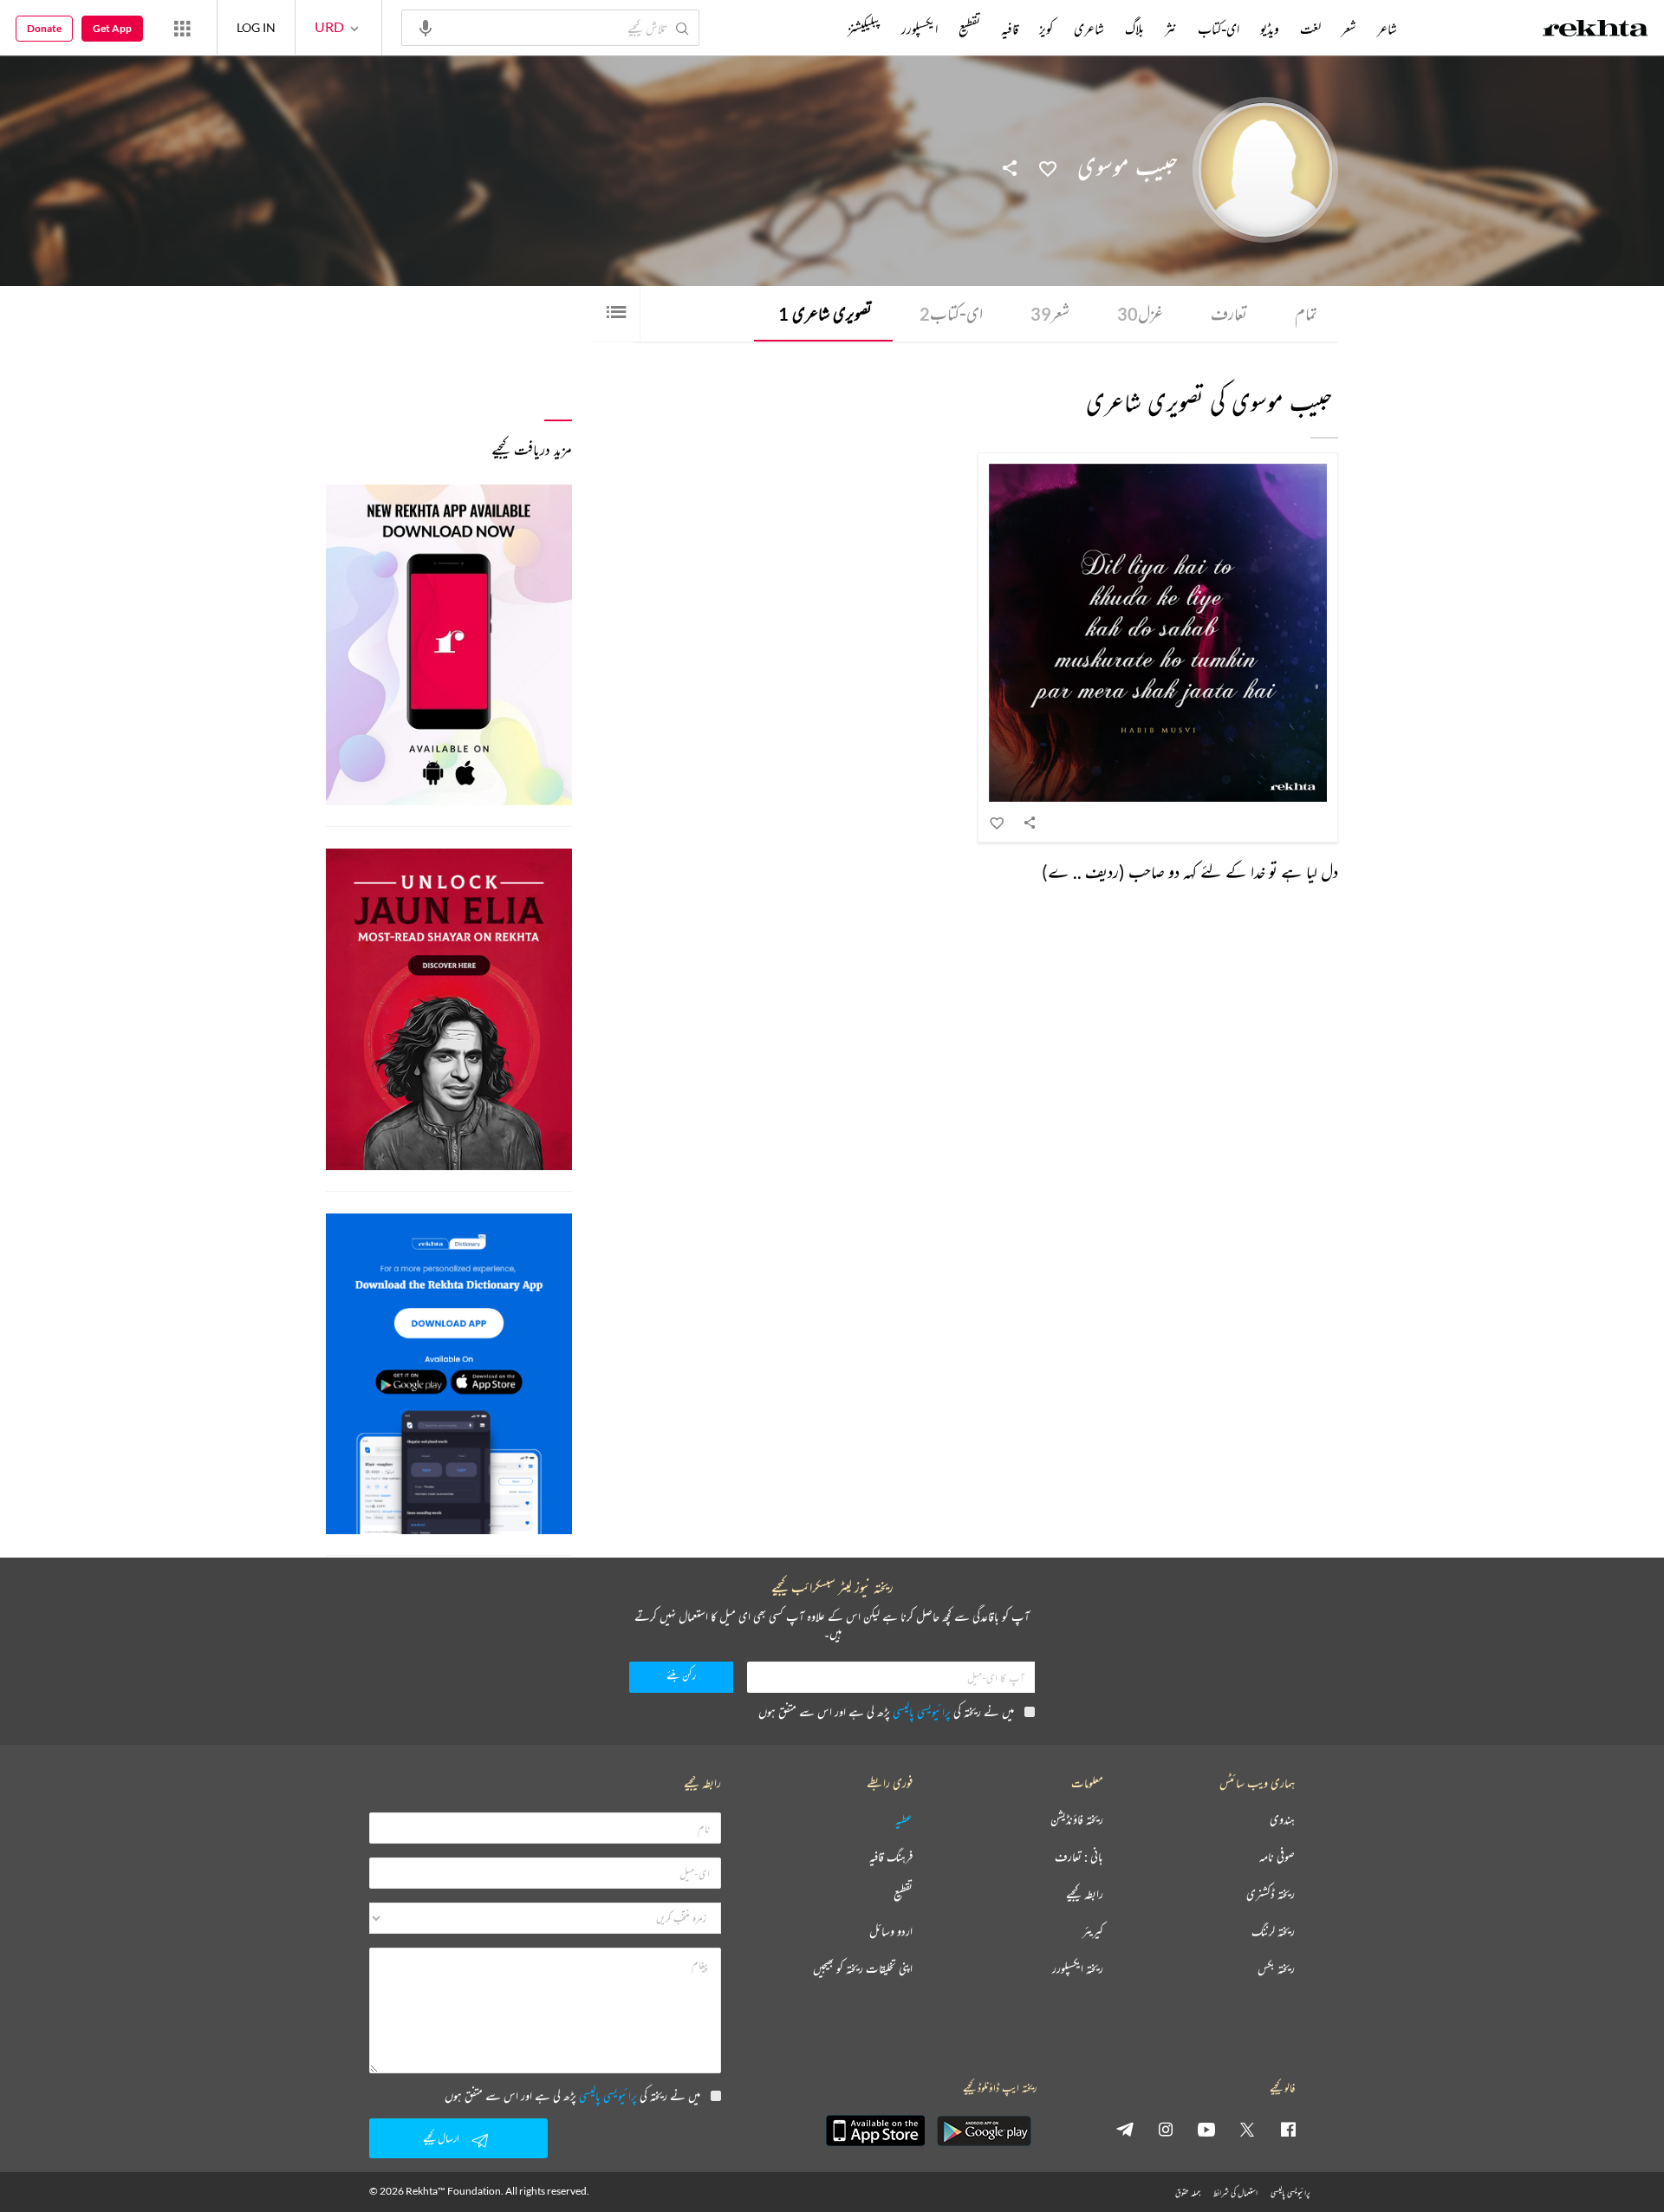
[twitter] (1247, 2129)
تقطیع (969, 29)
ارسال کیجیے (441, 2138)
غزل (1140, 313)
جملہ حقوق (1188, 2192)
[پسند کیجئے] (1048, 167)
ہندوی (1282, 1820)
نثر (1171, 29)
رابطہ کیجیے (1085, 1894)
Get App (112, 28)
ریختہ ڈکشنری (1271, 1894)
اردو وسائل (891, 1932)
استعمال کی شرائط (1235, 2192)
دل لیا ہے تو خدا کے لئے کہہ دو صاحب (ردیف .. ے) (1190, 872)
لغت (1310, 29)
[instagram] (1166, 2129)
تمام (1306, 313)
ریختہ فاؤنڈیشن (1077, 1820)
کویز (1046, 29)
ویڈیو (1270, 29)
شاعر (1387, 29)
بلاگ (1134, 29)
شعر (1050, 313)
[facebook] (1288, 2129)
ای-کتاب (951, 313)
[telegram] (1125, 2129)
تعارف (1229, 313)
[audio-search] (426, 27)
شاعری (1089, 29)
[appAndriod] (984, 2131)
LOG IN (256, 27)
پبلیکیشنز (864, 29)
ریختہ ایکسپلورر (1078, 1969)
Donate (44, 28)
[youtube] (1206, 2129)
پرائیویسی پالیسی (922, 1711)
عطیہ (904, 1820)
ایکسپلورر (920, 29)
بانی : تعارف (1079, 1857)
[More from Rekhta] (182, 28)
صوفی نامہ (1277, 1857)
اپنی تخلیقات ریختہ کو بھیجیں (863, 1969)
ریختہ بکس (1276, 1969)
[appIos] (875, 2131)
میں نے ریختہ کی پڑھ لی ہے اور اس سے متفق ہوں (886, 1711)
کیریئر (1093, 1932)
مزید (819, 29)
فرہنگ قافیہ (891, 1857)
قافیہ (1010, 29)
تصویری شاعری (825, 313)
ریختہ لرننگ (1273, 1932)
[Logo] (1596, 30)
